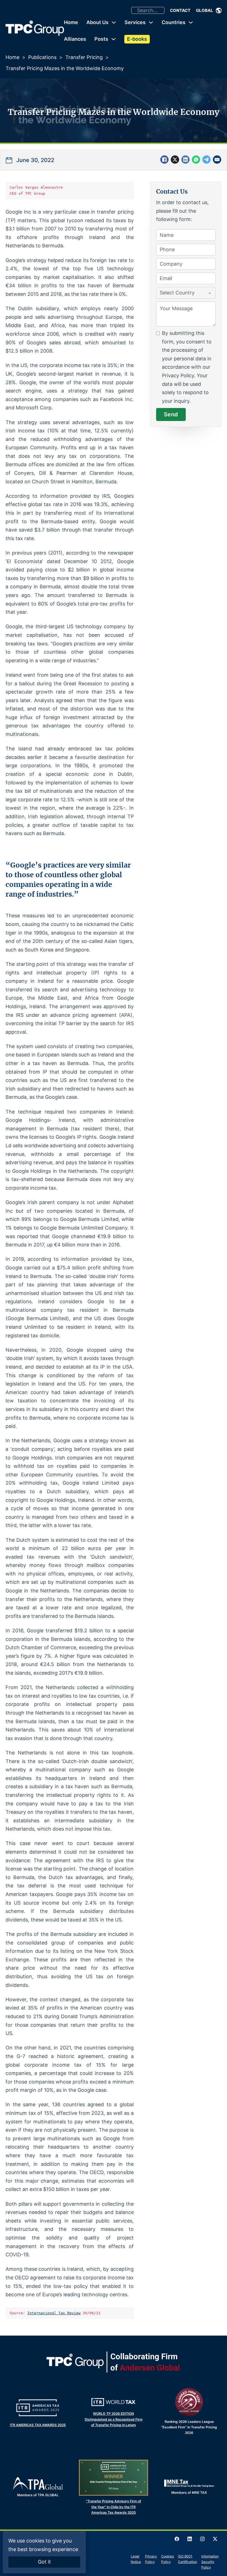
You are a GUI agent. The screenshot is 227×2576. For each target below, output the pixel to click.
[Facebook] (164, 160)
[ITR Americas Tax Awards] (38, 2408)
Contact (180, 10)
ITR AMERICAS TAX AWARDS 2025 (38, 2425)
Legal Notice (136, 2559)
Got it (44, 2562)
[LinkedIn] (185, 160)
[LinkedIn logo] (190, 2539)
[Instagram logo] (202, 2539)
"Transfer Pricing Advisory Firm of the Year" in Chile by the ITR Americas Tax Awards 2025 (114, 2507)
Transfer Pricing (84, 57)
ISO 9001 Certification (188, 2559)
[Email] (217, 160)
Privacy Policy (151, 2559)
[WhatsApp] (196, 160)
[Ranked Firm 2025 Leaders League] (189, 2402)
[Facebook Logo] (177, 2539)
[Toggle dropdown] (219, 11)
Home (71, 22)
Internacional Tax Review (54, 2313)
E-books (137, 39)
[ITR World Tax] (114, 2402)
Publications (42, 57)
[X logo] (215, 2539)
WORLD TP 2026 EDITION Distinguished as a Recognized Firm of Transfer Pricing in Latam (114, 2419)
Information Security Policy (210, 2562)
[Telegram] (207, 160)
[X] (175, 160)
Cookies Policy (167, 2559)
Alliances (75, 39)
